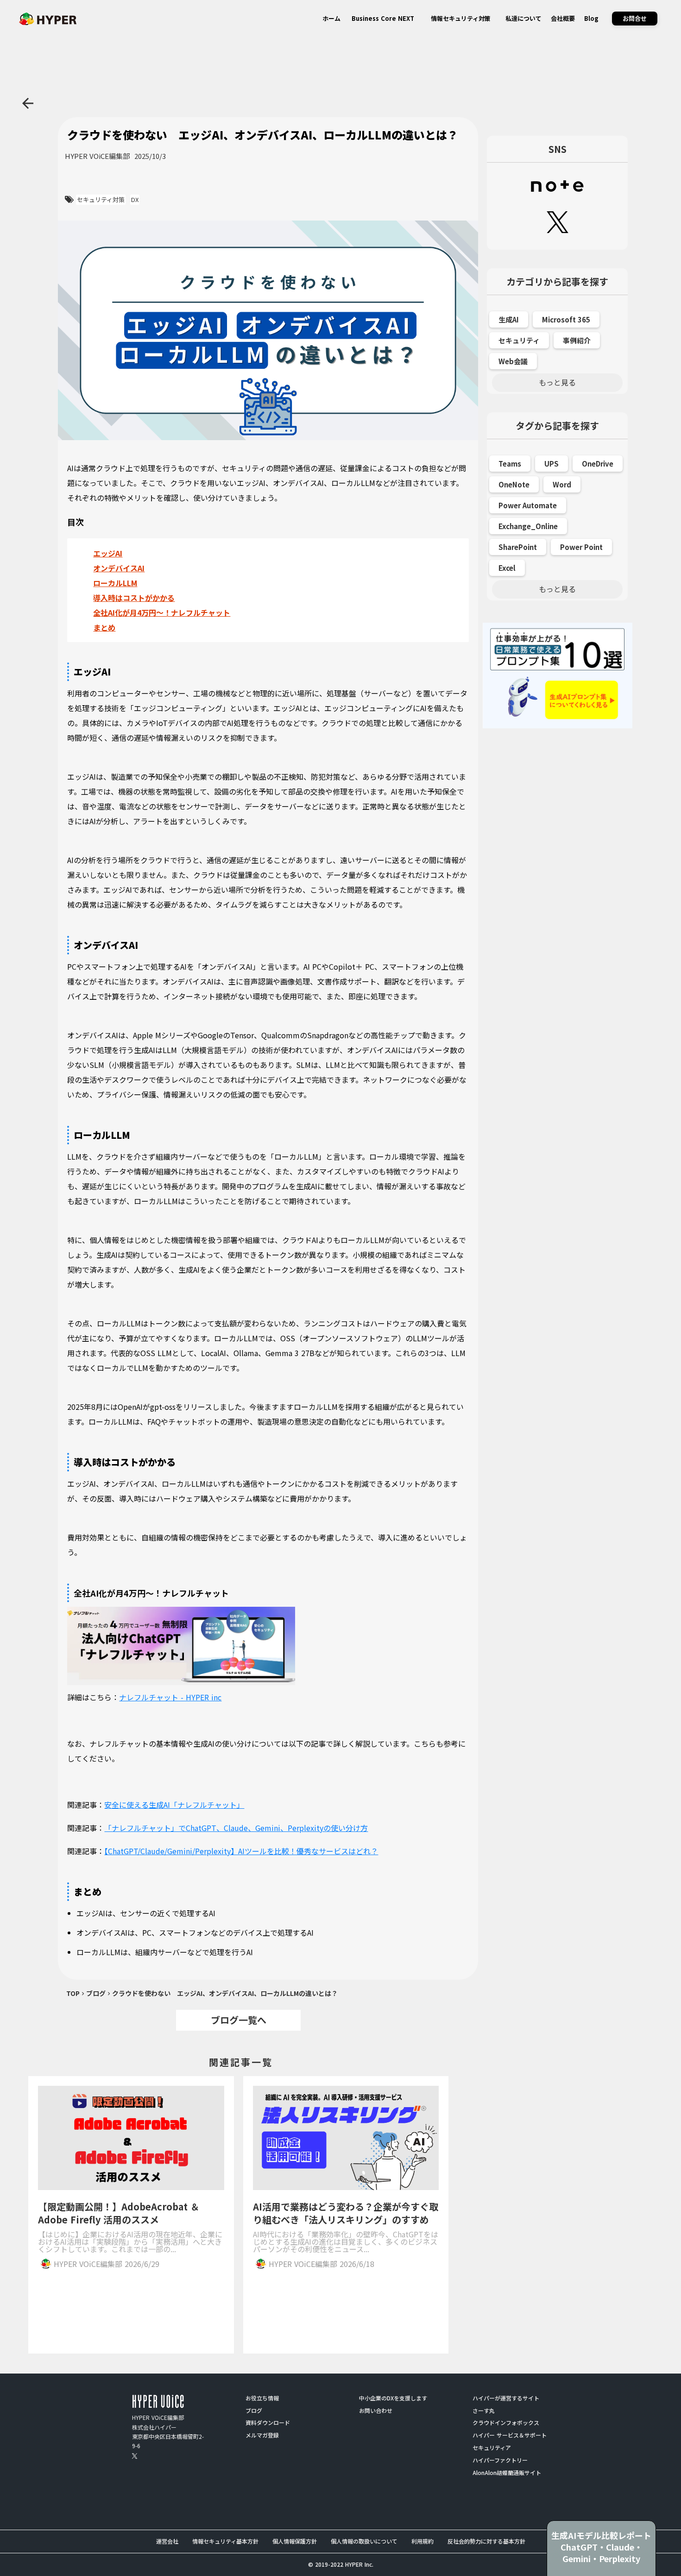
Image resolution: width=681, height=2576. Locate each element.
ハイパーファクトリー (500, 2460)
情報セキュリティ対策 (461, 18)
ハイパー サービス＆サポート (510, 2435)
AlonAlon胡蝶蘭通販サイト (507, 2473)
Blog (591, 18)
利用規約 (422, 2541)
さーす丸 (484, 2411)
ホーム (331, 18)
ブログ (96, 1993)
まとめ (104, 627)
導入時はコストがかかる (134, 598)
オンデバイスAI (119, 568)
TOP (73, 1993)
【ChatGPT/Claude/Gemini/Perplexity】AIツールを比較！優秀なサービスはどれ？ (241, 1851)
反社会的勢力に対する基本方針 (486, 2541)
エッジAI (108, 553)
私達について (523, 18)
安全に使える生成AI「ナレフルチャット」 (174, 1805)
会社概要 (563, 18)
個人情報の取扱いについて (364, 2541)
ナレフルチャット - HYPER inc (170, 1697)
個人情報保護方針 (295, 2541)
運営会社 (167, 2541)
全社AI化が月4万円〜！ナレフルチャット (162, 612)
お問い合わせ (376, 2411)
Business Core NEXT (383, 18)
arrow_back (28, 103)
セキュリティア (492, 2448)
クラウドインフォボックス (506, 2423)
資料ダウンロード (268, 2423)
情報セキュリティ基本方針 (225, 2541)
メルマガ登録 (262, 2435)
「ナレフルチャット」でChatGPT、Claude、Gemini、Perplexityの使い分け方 (236, 1828)
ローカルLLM (115, 583)
